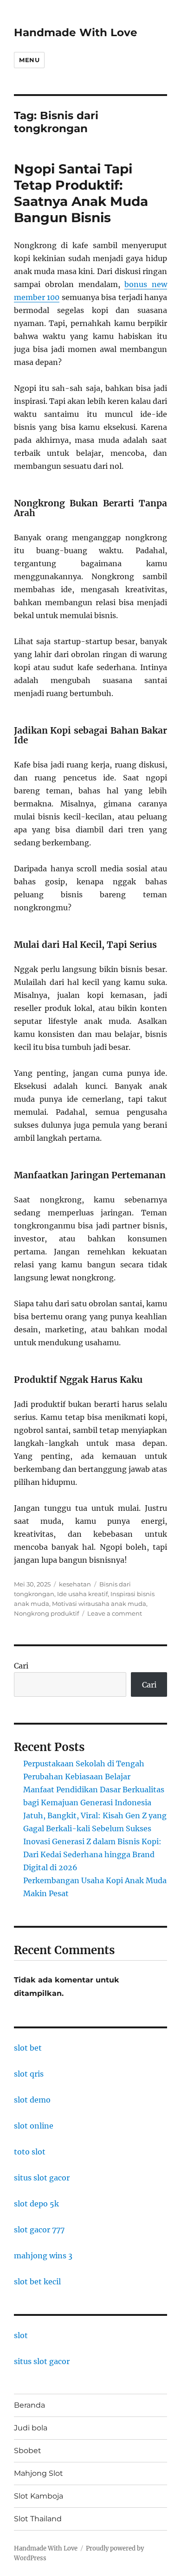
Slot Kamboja (39, 2496)
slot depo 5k (36, 2204)
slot (21, 2335)
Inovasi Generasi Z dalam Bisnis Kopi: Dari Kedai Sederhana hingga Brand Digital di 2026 (92, 1854)
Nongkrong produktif (46, 1613)
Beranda (29, 2405)
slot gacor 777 (39, 2230)
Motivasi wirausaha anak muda (99, 1604)
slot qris (29, 2074)
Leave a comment (115, 1613)
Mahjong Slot (39, 2473)
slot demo (32, 2100)
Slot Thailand (38, 2519)
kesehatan (75, 1584)
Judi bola (31, 2428)
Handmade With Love (76, 32)
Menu (29, 60)
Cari (21, 1666)
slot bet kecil (37, 2282)
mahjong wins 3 (43, 2256)
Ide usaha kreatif (82, 1594)
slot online (34, 2126)
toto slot (30, 2152)
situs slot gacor (42, 2178)
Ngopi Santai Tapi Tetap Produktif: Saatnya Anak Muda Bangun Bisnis (81, 193)
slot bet (28, 2048)
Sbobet (28, 2451)
